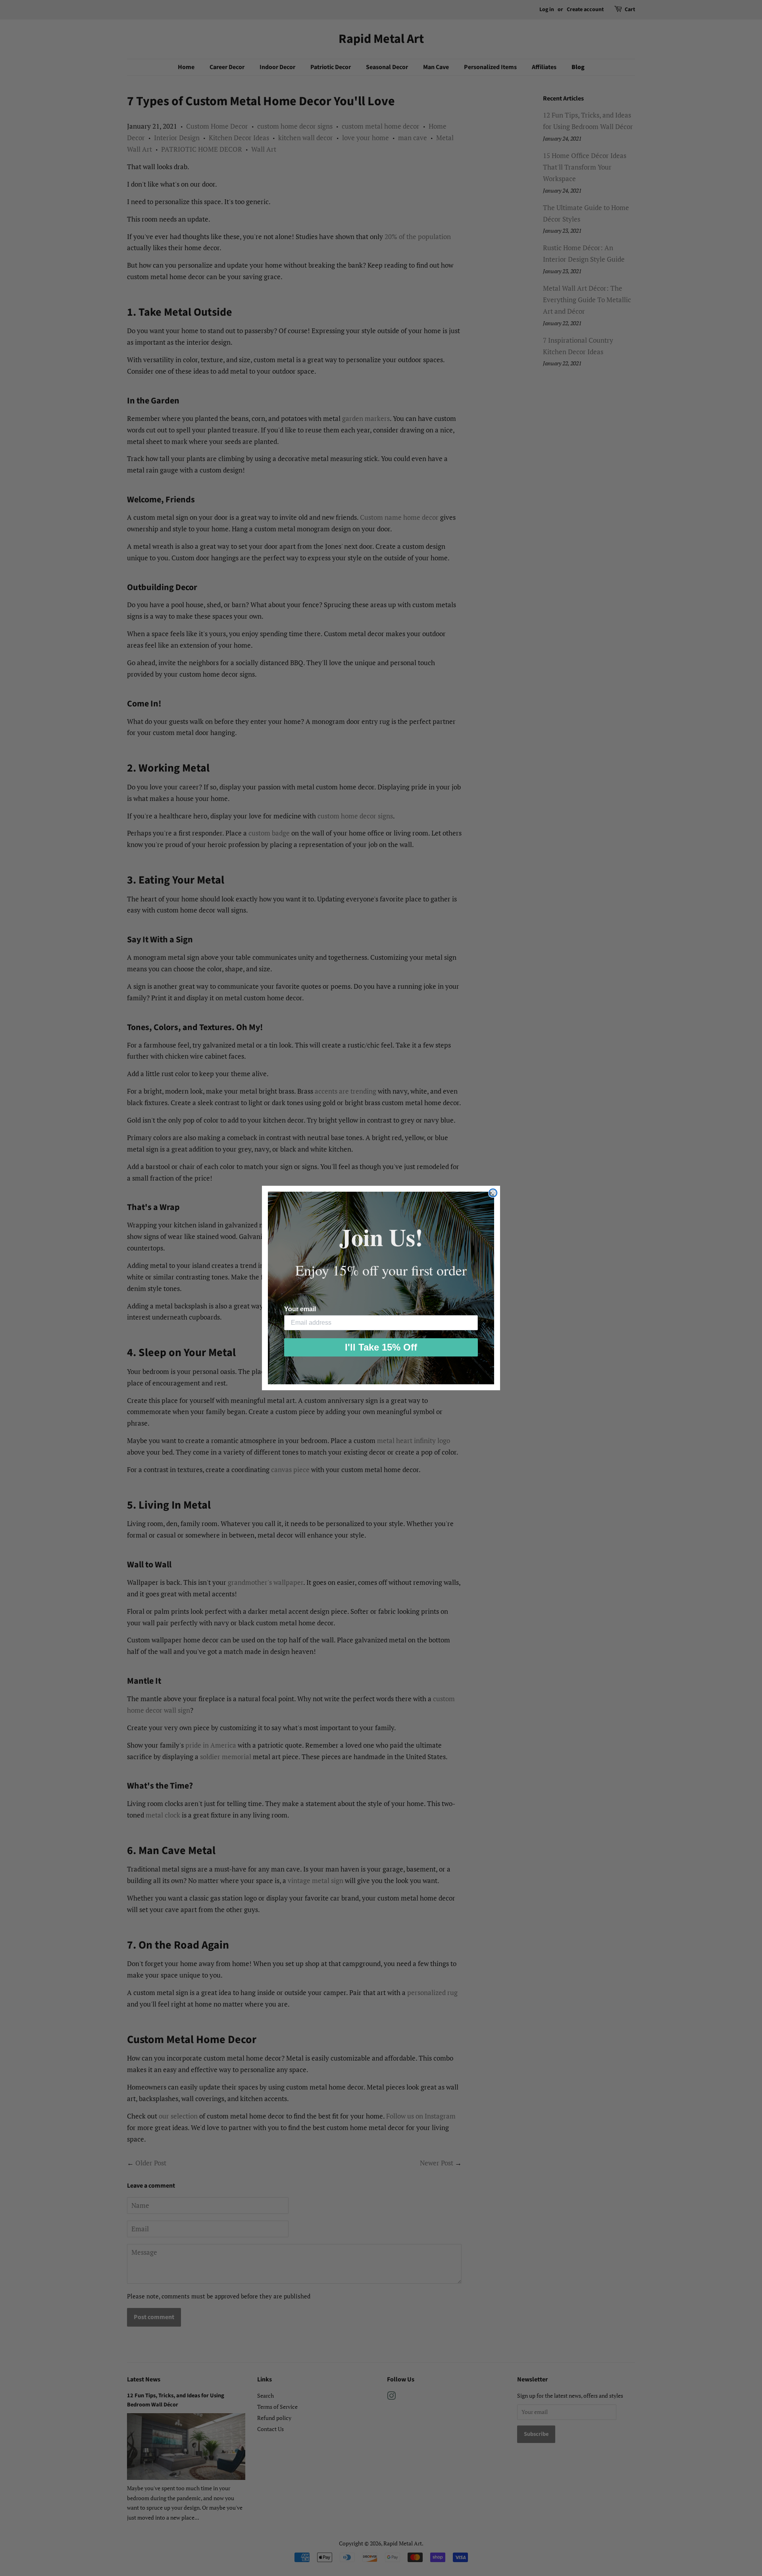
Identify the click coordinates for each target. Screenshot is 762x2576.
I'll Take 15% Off (381, 1347)
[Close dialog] (493, 1193)
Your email (300, 1309)
